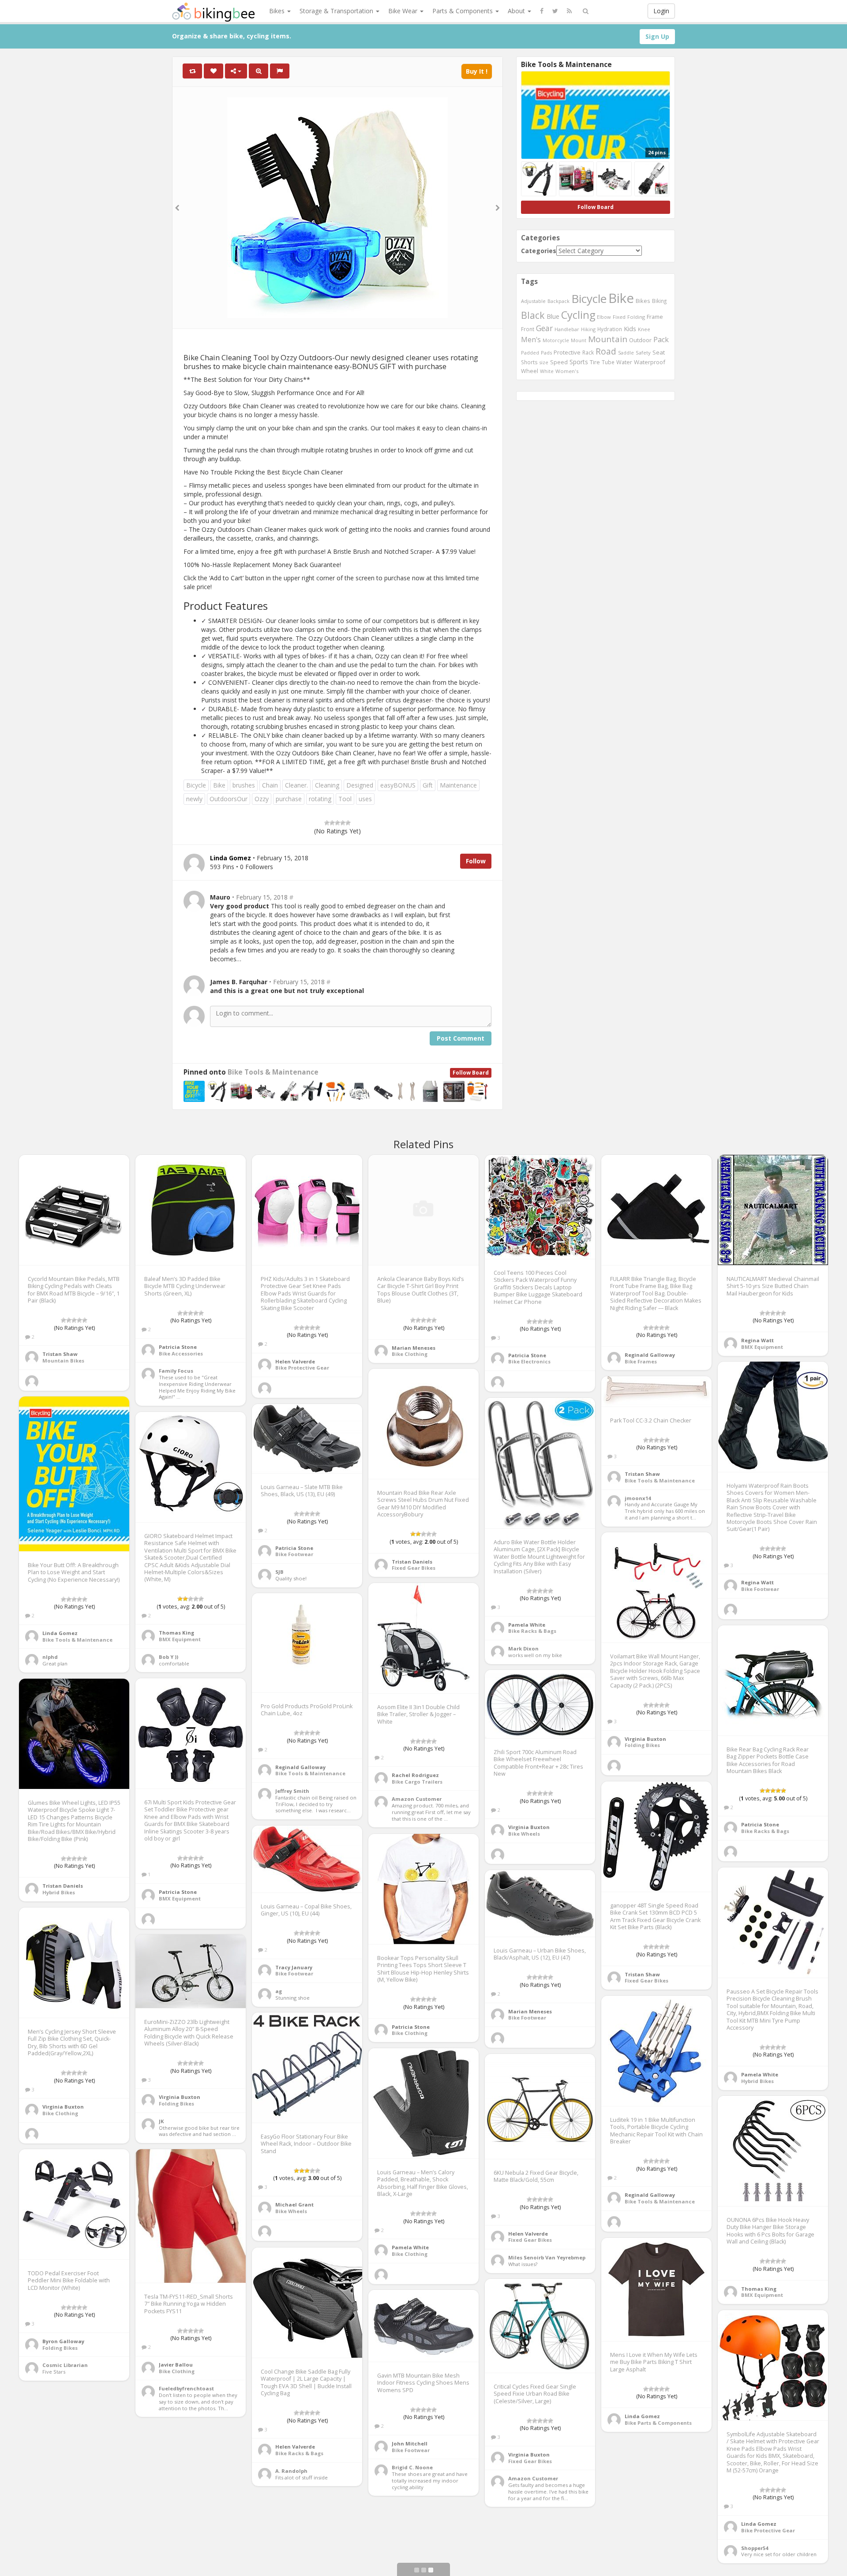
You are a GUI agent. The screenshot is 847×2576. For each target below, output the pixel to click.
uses (365, 799)
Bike (219, 785)
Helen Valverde (295, 1361)
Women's (567, 371)
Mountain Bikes (63, 1361)
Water (624, 362)
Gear (544, 328)
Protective (567, 352)
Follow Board (471, 1073)
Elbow (604, 317)
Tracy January (294, 1967)
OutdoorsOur (229, 799)
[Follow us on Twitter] (555, 11)
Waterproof (650, 362)
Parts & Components (463, 11)
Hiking (588, 329)
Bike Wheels (524, 1834)
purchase (289, 799)
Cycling (578, 315)
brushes (244, 785)
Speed (559, 362)
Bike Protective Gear (302, 1368)
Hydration (610, 329)
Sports (579, 362)
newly (194, 799)
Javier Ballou (176, 2365)
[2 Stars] (332, 823)
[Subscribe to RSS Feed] (569, 11)
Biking (659, 301)
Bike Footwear (760, 1589)
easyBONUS (398, 785)
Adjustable (533, 301)
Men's (531, 340)
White (547, 371)
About (517, 11)
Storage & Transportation (337, 11)
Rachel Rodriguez (415, 1775)
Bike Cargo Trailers (417, 1782)
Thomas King (176, 1633)
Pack (661, 340)
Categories (539, 251)
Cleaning (327, 785)
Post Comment (461, 1038)
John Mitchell (410, 2443)
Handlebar (567, 329)
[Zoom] (259, 71)
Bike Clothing (410, 1354)
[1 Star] (327, 823)
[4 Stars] (343, 823)
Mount (579, 340)
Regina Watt (757, 1340)
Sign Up (657, 36)
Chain (270, 785)
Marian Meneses (414, 1348)
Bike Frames (641, 1361)
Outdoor (640, 340)
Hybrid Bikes (59, 1892)
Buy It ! (477, 71)
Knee (644, 329)
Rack (588, 352)
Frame (655, 317)
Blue (553, 316)
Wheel (530, 371)
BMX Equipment (762, 1347)
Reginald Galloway (650, 1355)
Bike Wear (404, 11)
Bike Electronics (529, 1361)
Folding (636, 317)
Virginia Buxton (645, 1739)
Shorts (529, 362)
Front (528, 329)
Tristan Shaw (60, 1354)
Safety (643, 353)
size (544, 362)
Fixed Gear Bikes (414, 1568)
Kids (630, 329)
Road (606, 351)
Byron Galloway (63, 2341)
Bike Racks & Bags (532, 1631)
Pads (546, 353)
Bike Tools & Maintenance (273, 1072)
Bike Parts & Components (658, 2423)
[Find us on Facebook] (542, 11)
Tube (608, 362)
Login (661, 11)
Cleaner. (296, 785)
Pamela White (527, 1625)
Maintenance (458, 785)
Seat (659, 352)
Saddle (626, 353)
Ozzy (262, 799)
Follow (476, 861)
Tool (345, 799)
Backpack (558, 301)
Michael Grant (294, 2205)
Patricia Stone (178, 1347)
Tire (595, 362)
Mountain (608, 339)
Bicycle (196, 785)
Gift (428, 785)
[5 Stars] (348, 823)
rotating (320, 799)
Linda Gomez (60, 1633)
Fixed (619, 317)
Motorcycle (556, 340)
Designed (360, 785)
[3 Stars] (337, 823)
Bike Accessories (181, 1353)
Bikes (278, 11)
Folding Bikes (642, 1745)
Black (533, 315)
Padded (530, 353)
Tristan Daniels (412, 1562)
